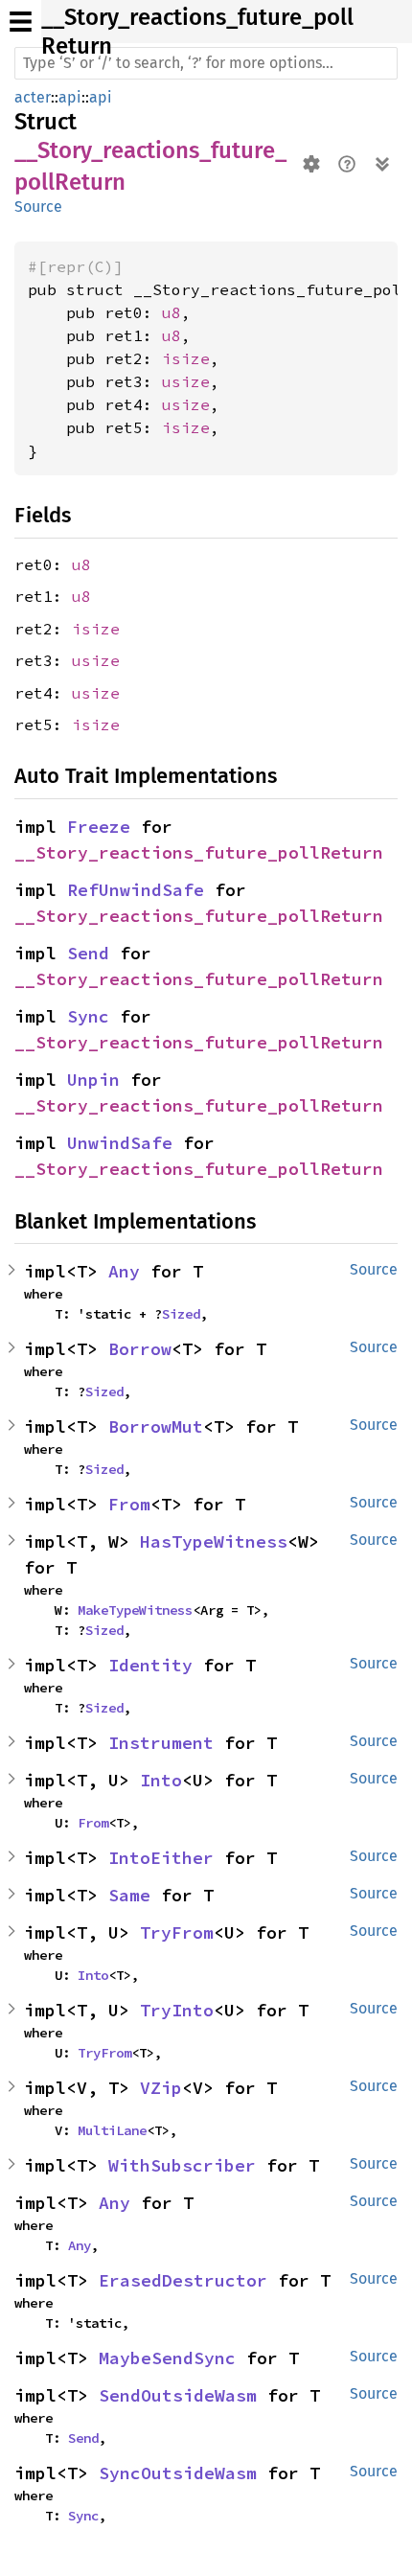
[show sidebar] (21, 22)
